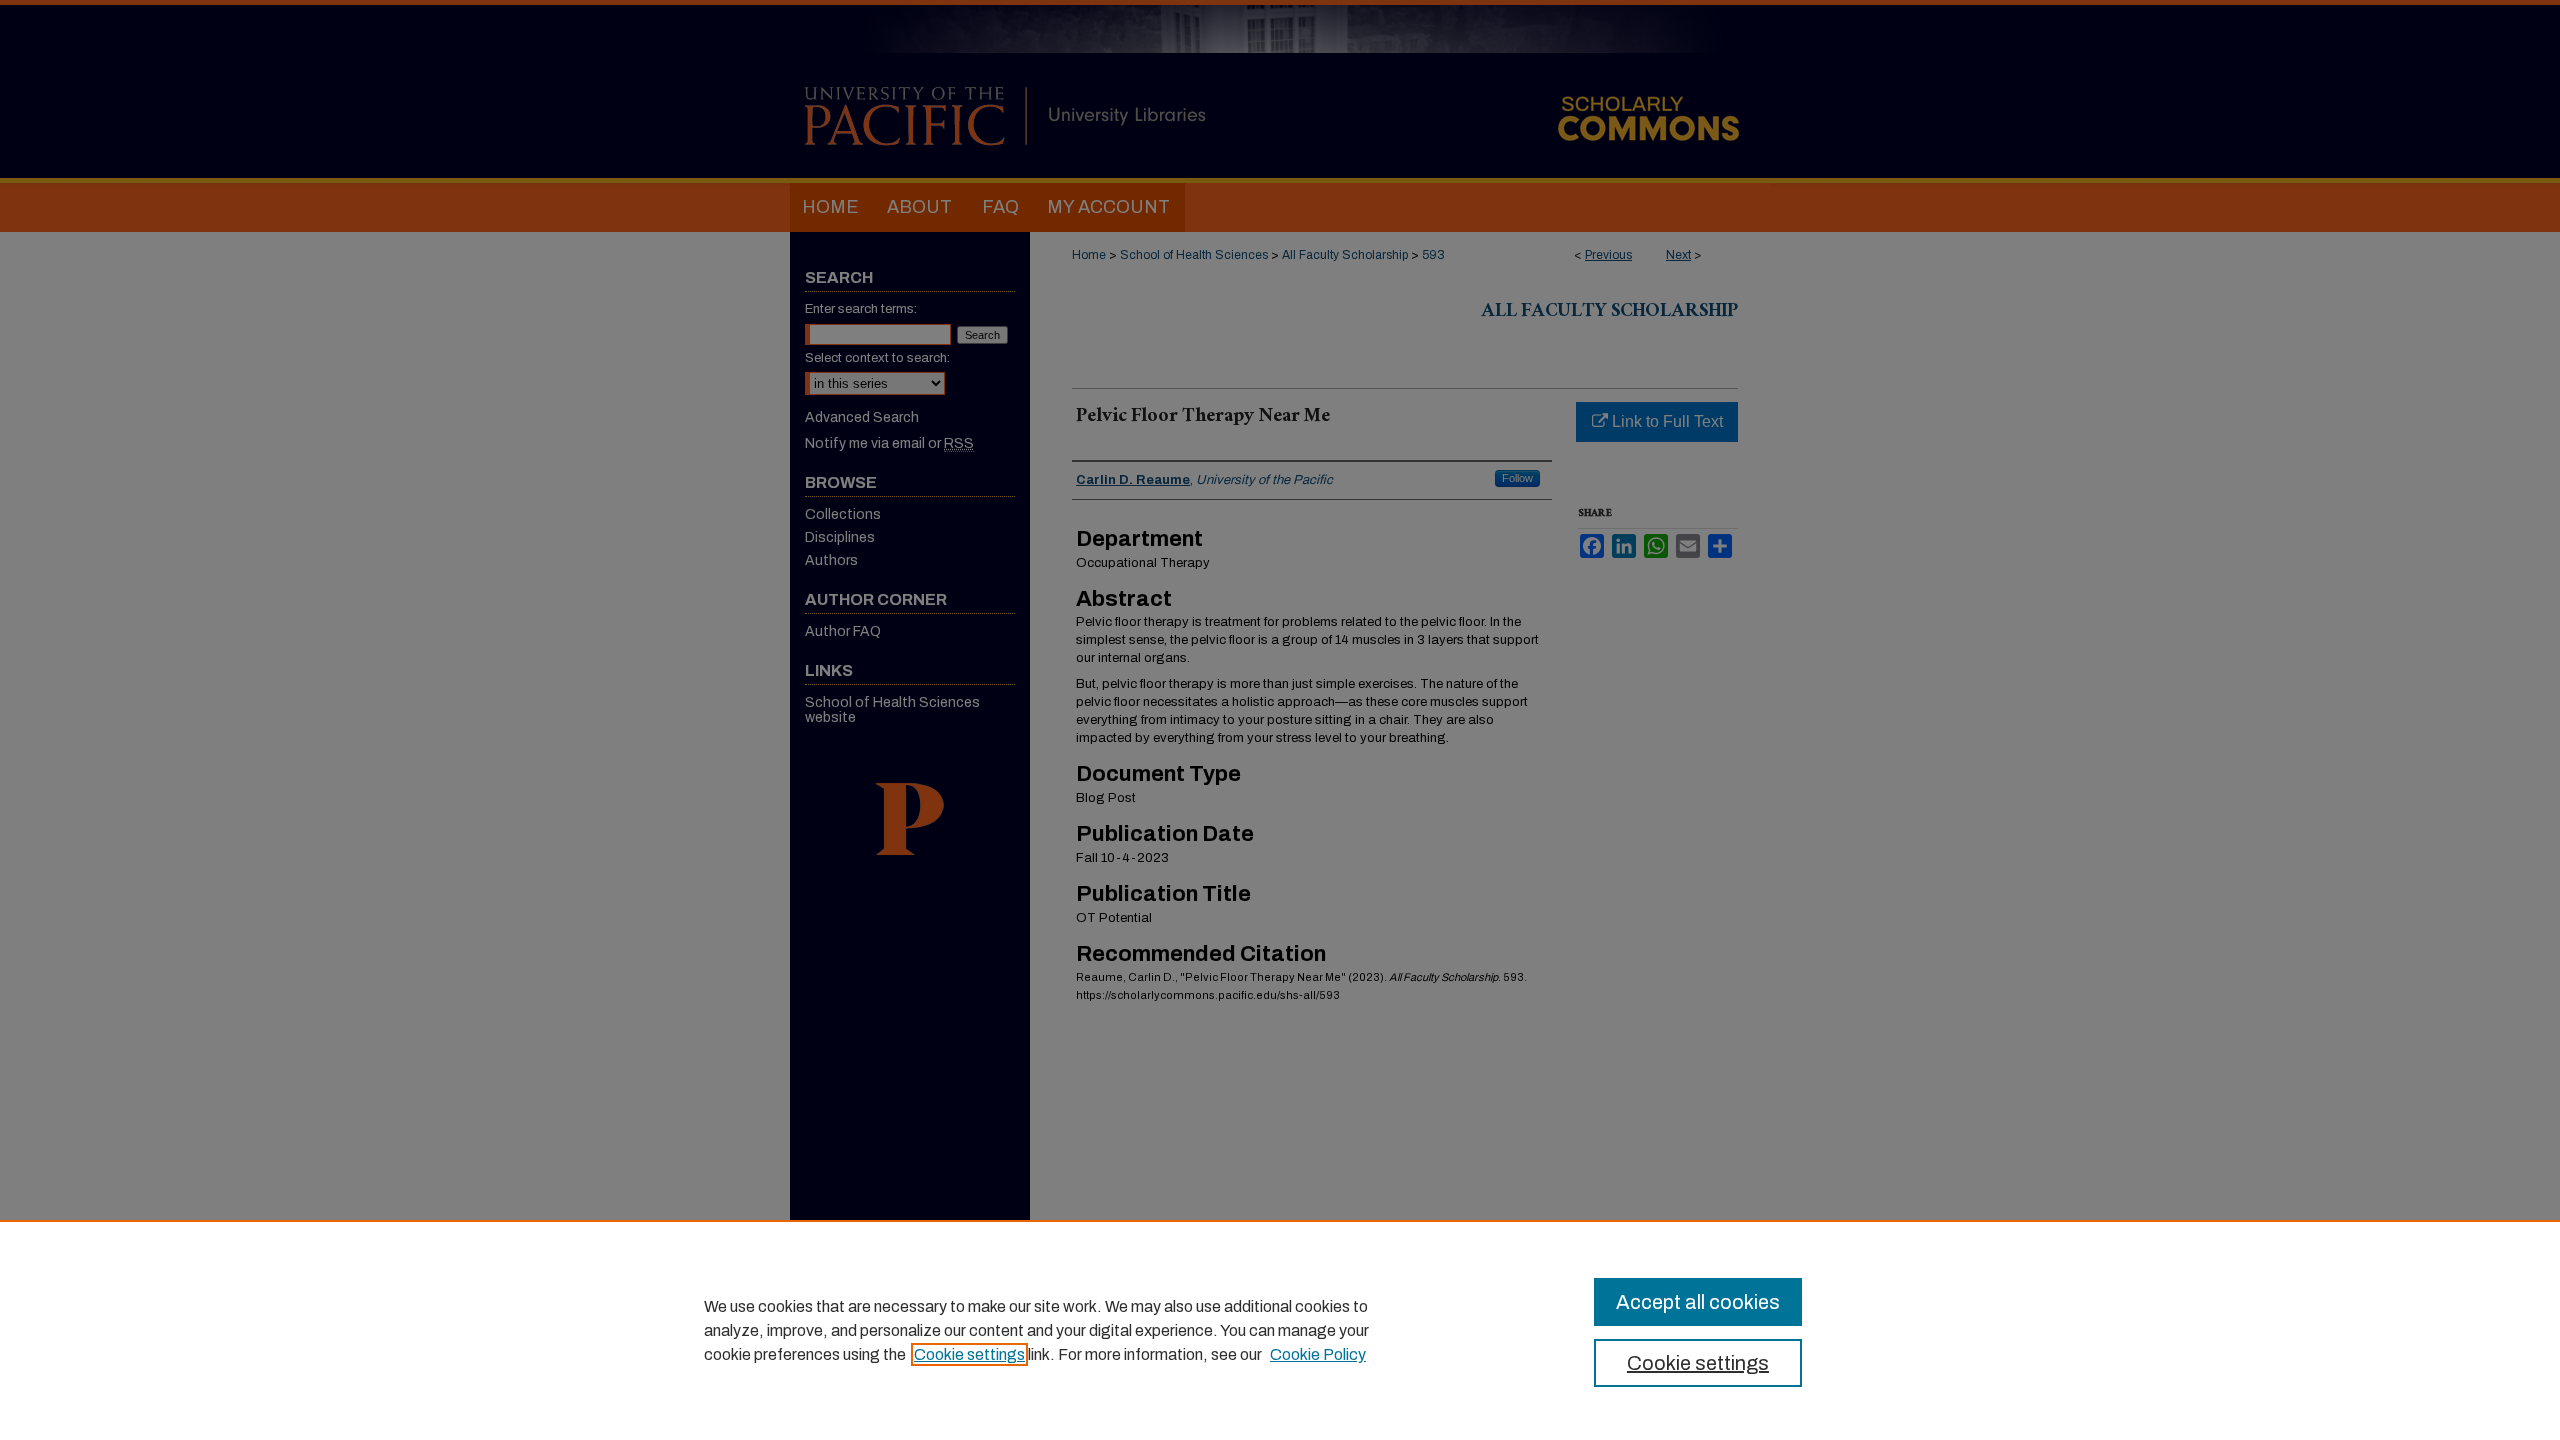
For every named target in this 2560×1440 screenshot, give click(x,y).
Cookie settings (969, 1354)
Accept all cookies (1698, 1302)
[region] (1280, 1330)
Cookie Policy (1318, 1354)
